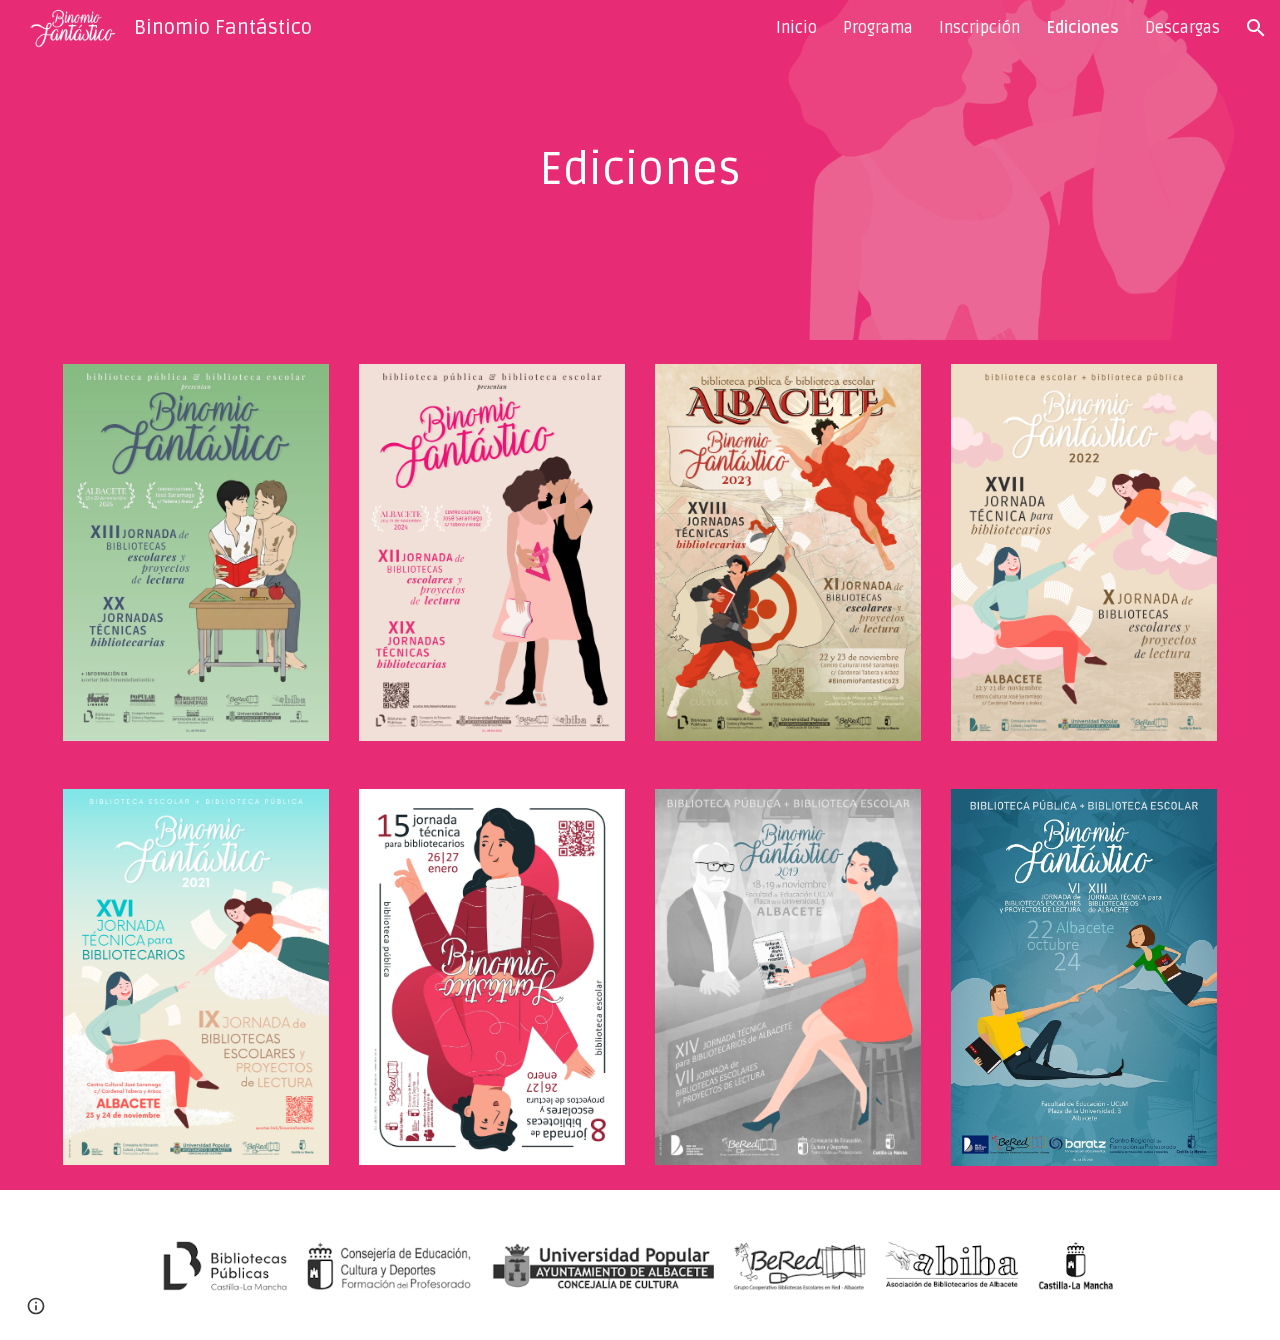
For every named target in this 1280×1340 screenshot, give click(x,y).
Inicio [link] (796, 28)
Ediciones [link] (1082, 28)
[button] (1256, 28)
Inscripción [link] (979, 28)
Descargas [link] (1182, 28)
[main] (640, 170)
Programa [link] (878, 28)
